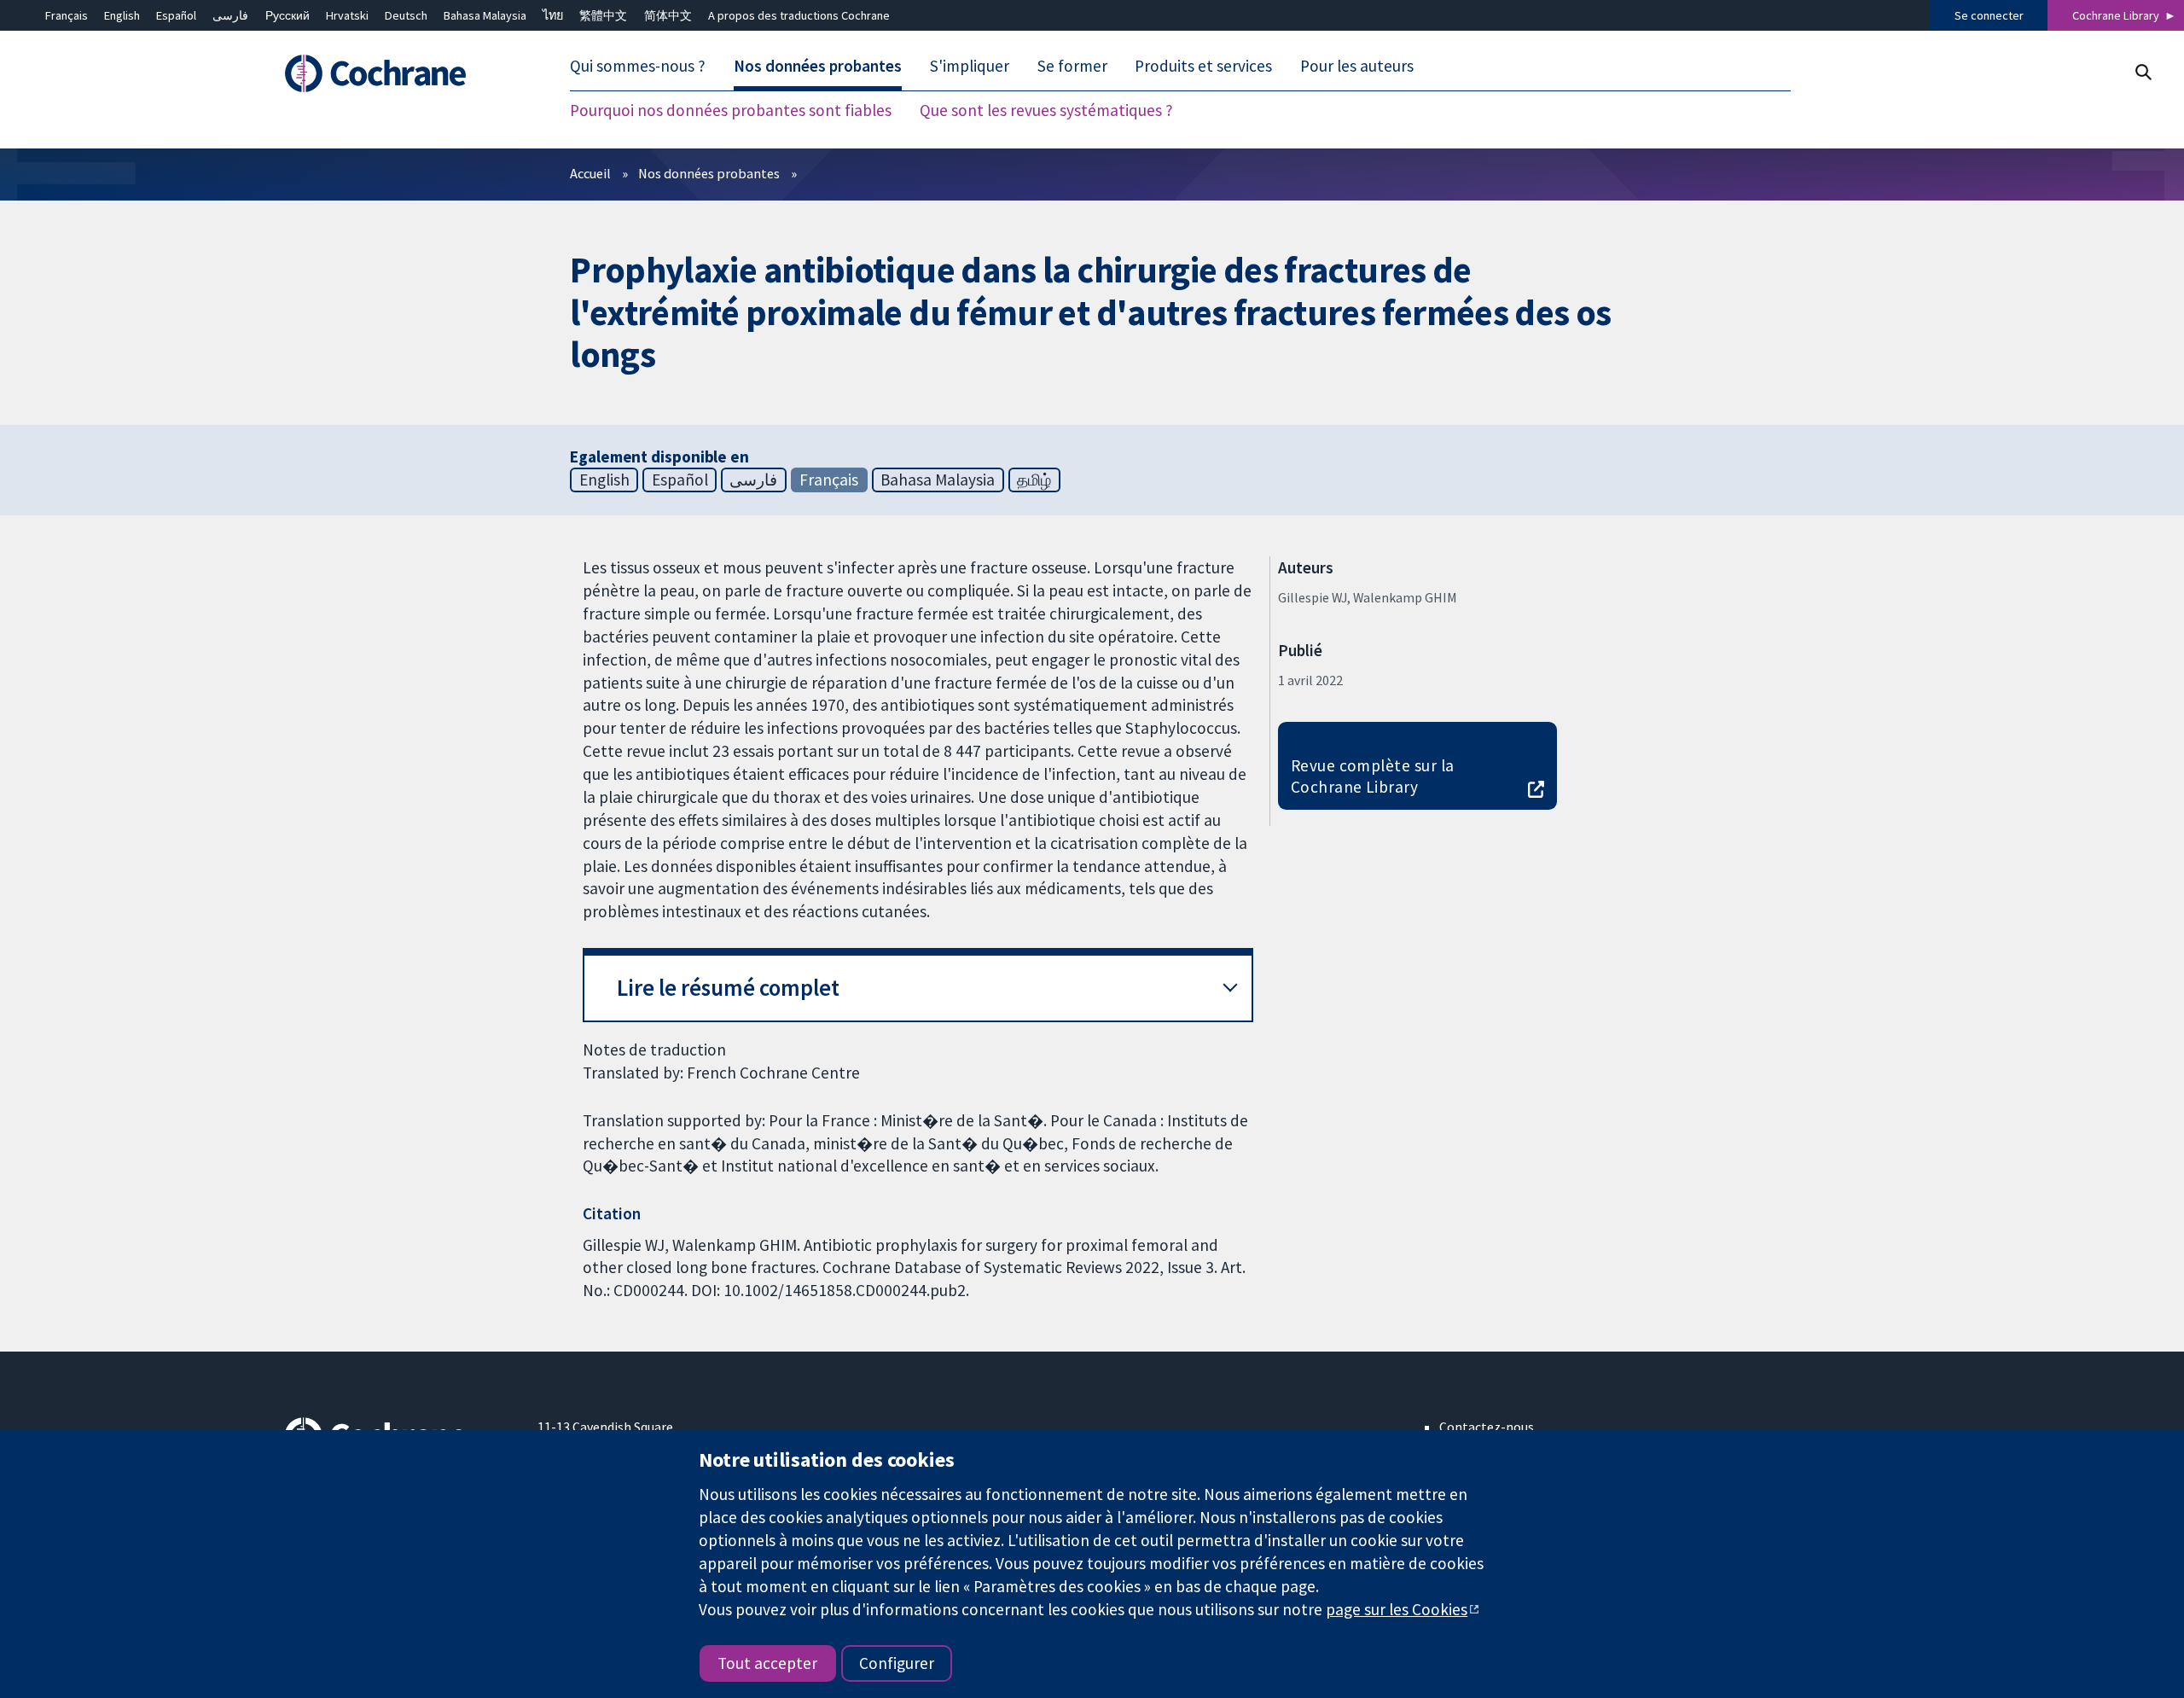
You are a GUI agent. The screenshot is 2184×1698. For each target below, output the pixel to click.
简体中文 (668, 15)
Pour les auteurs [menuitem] (1357, 67)
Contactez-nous (1487, 1427)
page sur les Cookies (1397, 1609)
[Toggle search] (2143, 72)
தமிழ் (1034, 480)
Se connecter (1989, 15)
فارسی (230, 15)
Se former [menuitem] (1072, 67)
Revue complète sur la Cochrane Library (1373, 776)
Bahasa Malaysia (485, 15)
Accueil (590, 173)
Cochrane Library (2116, 15)
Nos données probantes (709, 173)
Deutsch (406, 15)
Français (67, 15)
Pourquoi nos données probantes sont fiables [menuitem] (731, 111)
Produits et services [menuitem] (1203, 67)
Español (176, 15)
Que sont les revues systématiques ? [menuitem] (1046, 111)
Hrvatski (347, 15)
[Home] (399, 74)
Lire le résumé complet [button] (728, 988)
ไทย (553, 15)
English (122, 15)
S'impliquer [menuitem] (970, 67)
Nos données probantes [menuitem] (818, 67)
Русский (288, 15)
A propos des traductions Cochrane (799, 15)
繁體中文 (603, 15)
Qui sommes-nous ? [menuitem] (638, 67)
